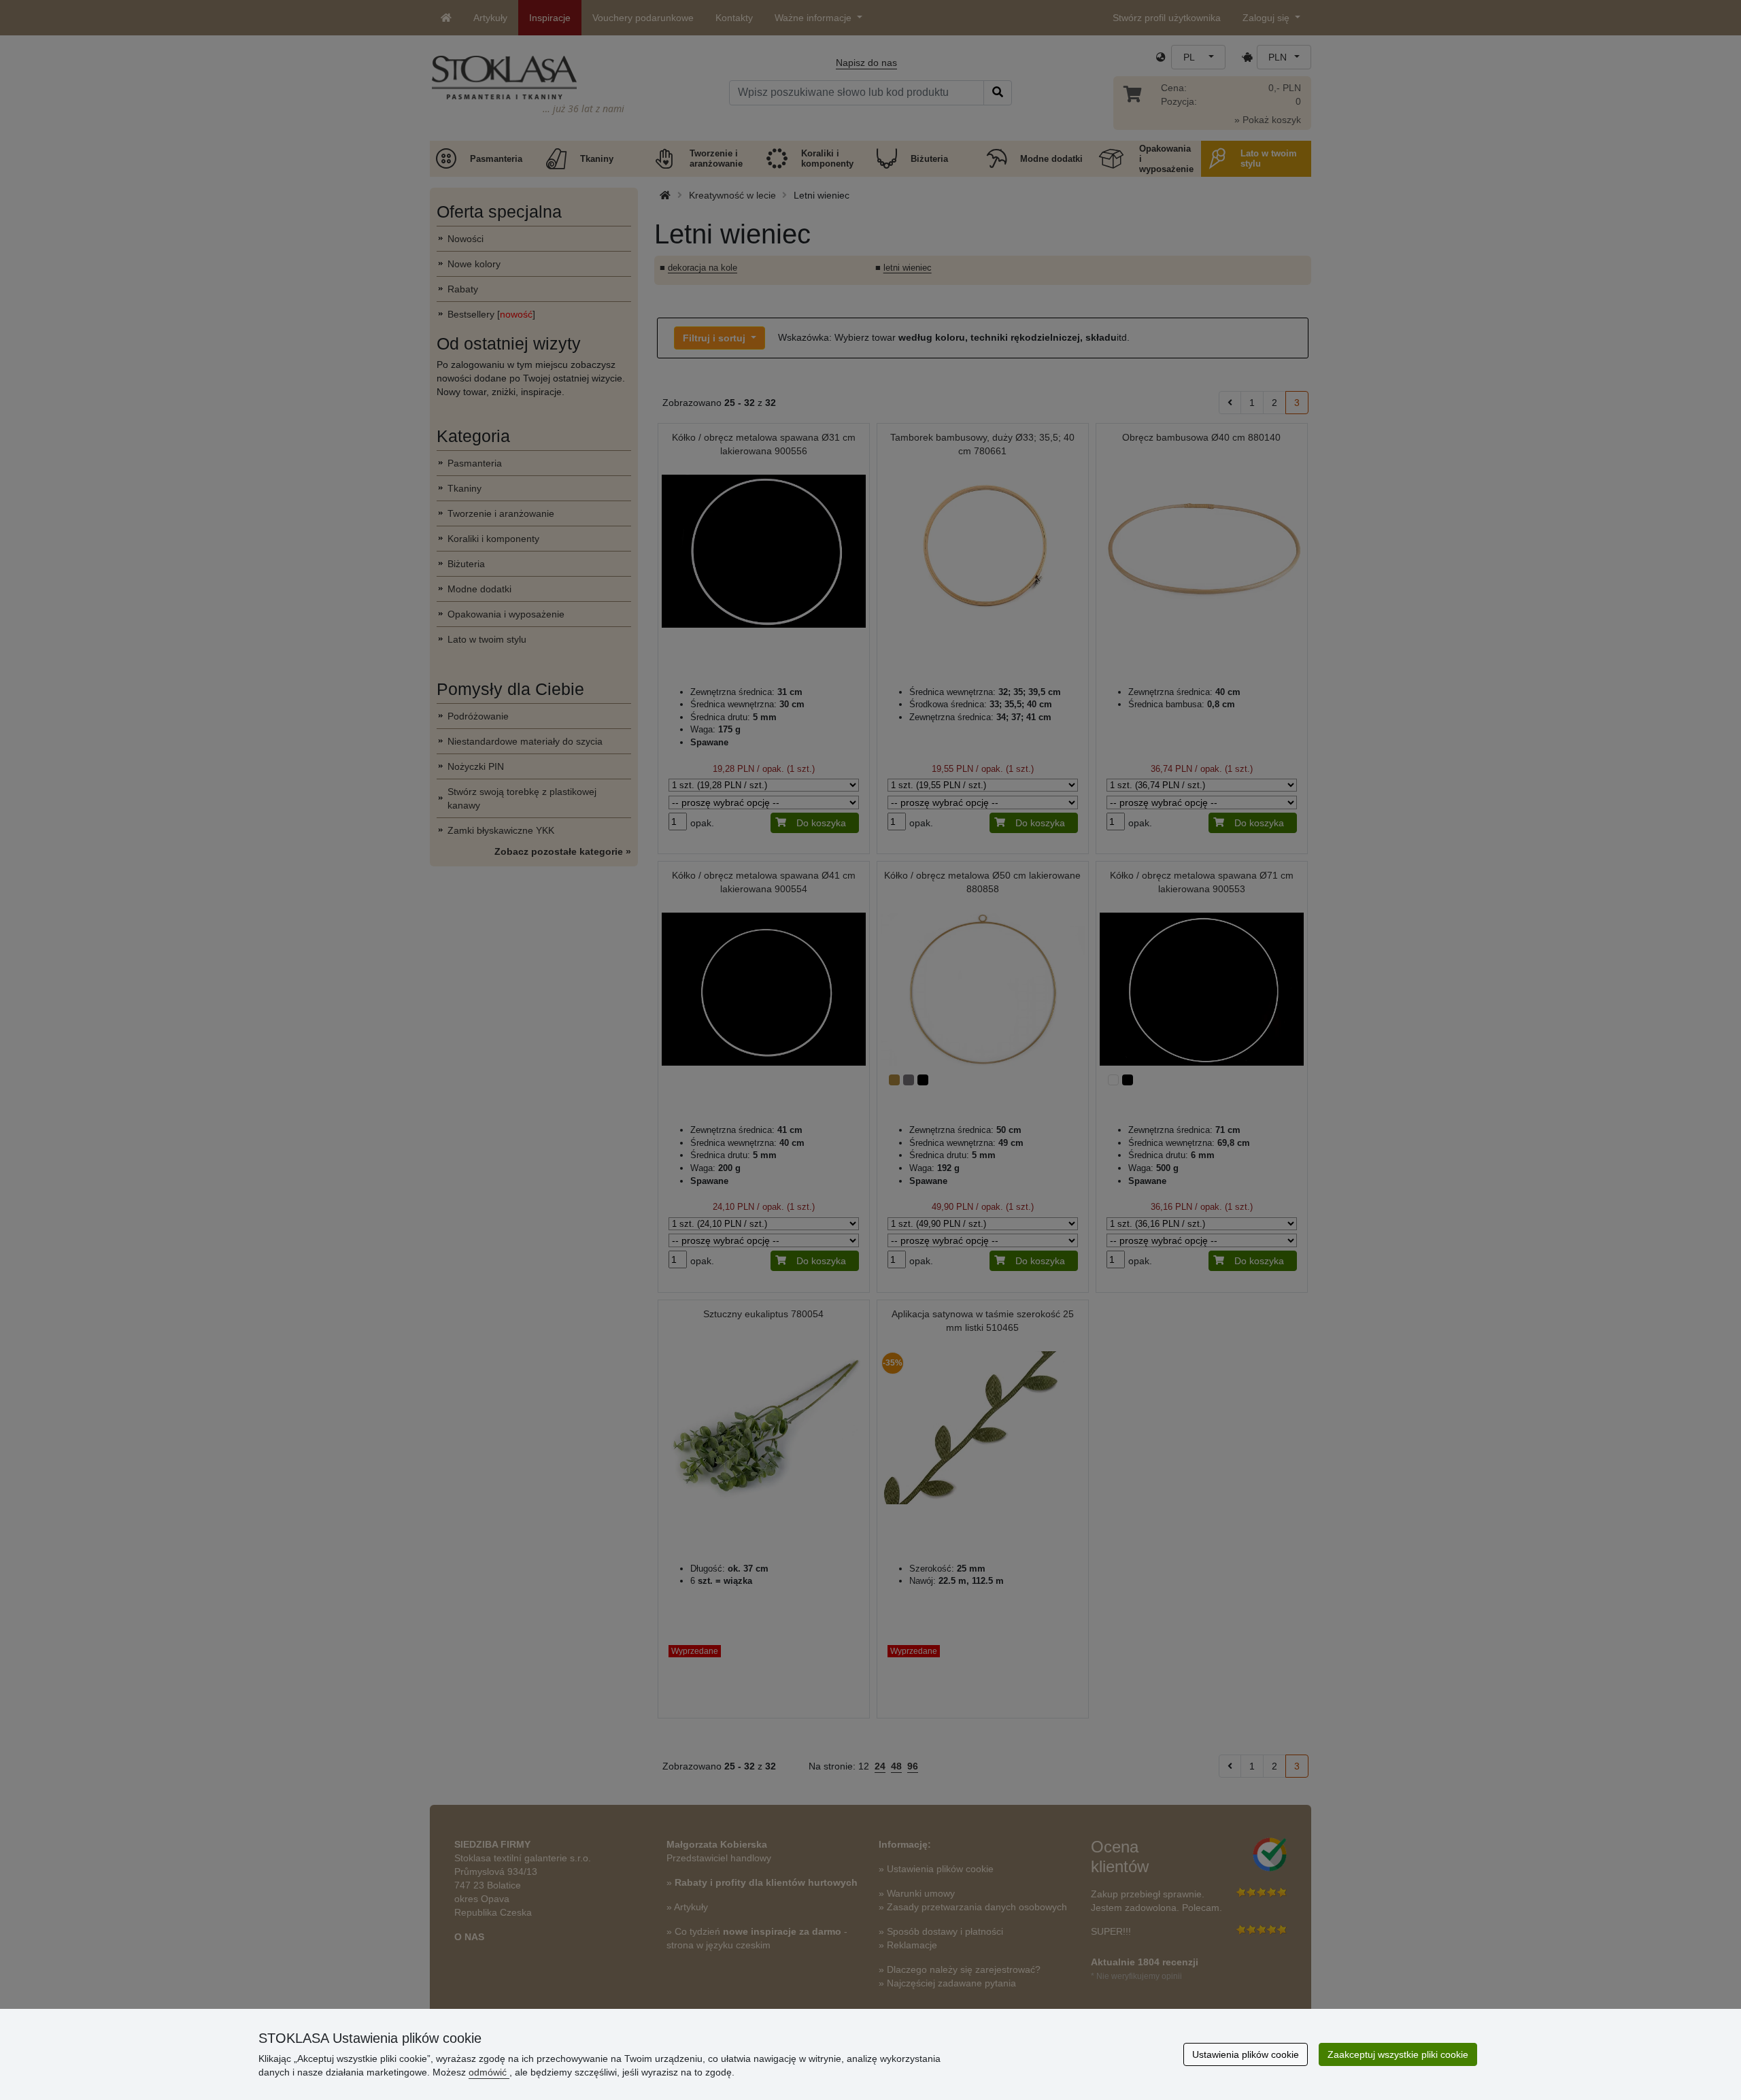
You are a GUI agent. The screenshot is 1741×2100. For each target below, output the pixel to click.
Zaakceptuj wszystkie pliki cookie (1398, 2054)
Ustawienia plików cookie (1246, 2054)
